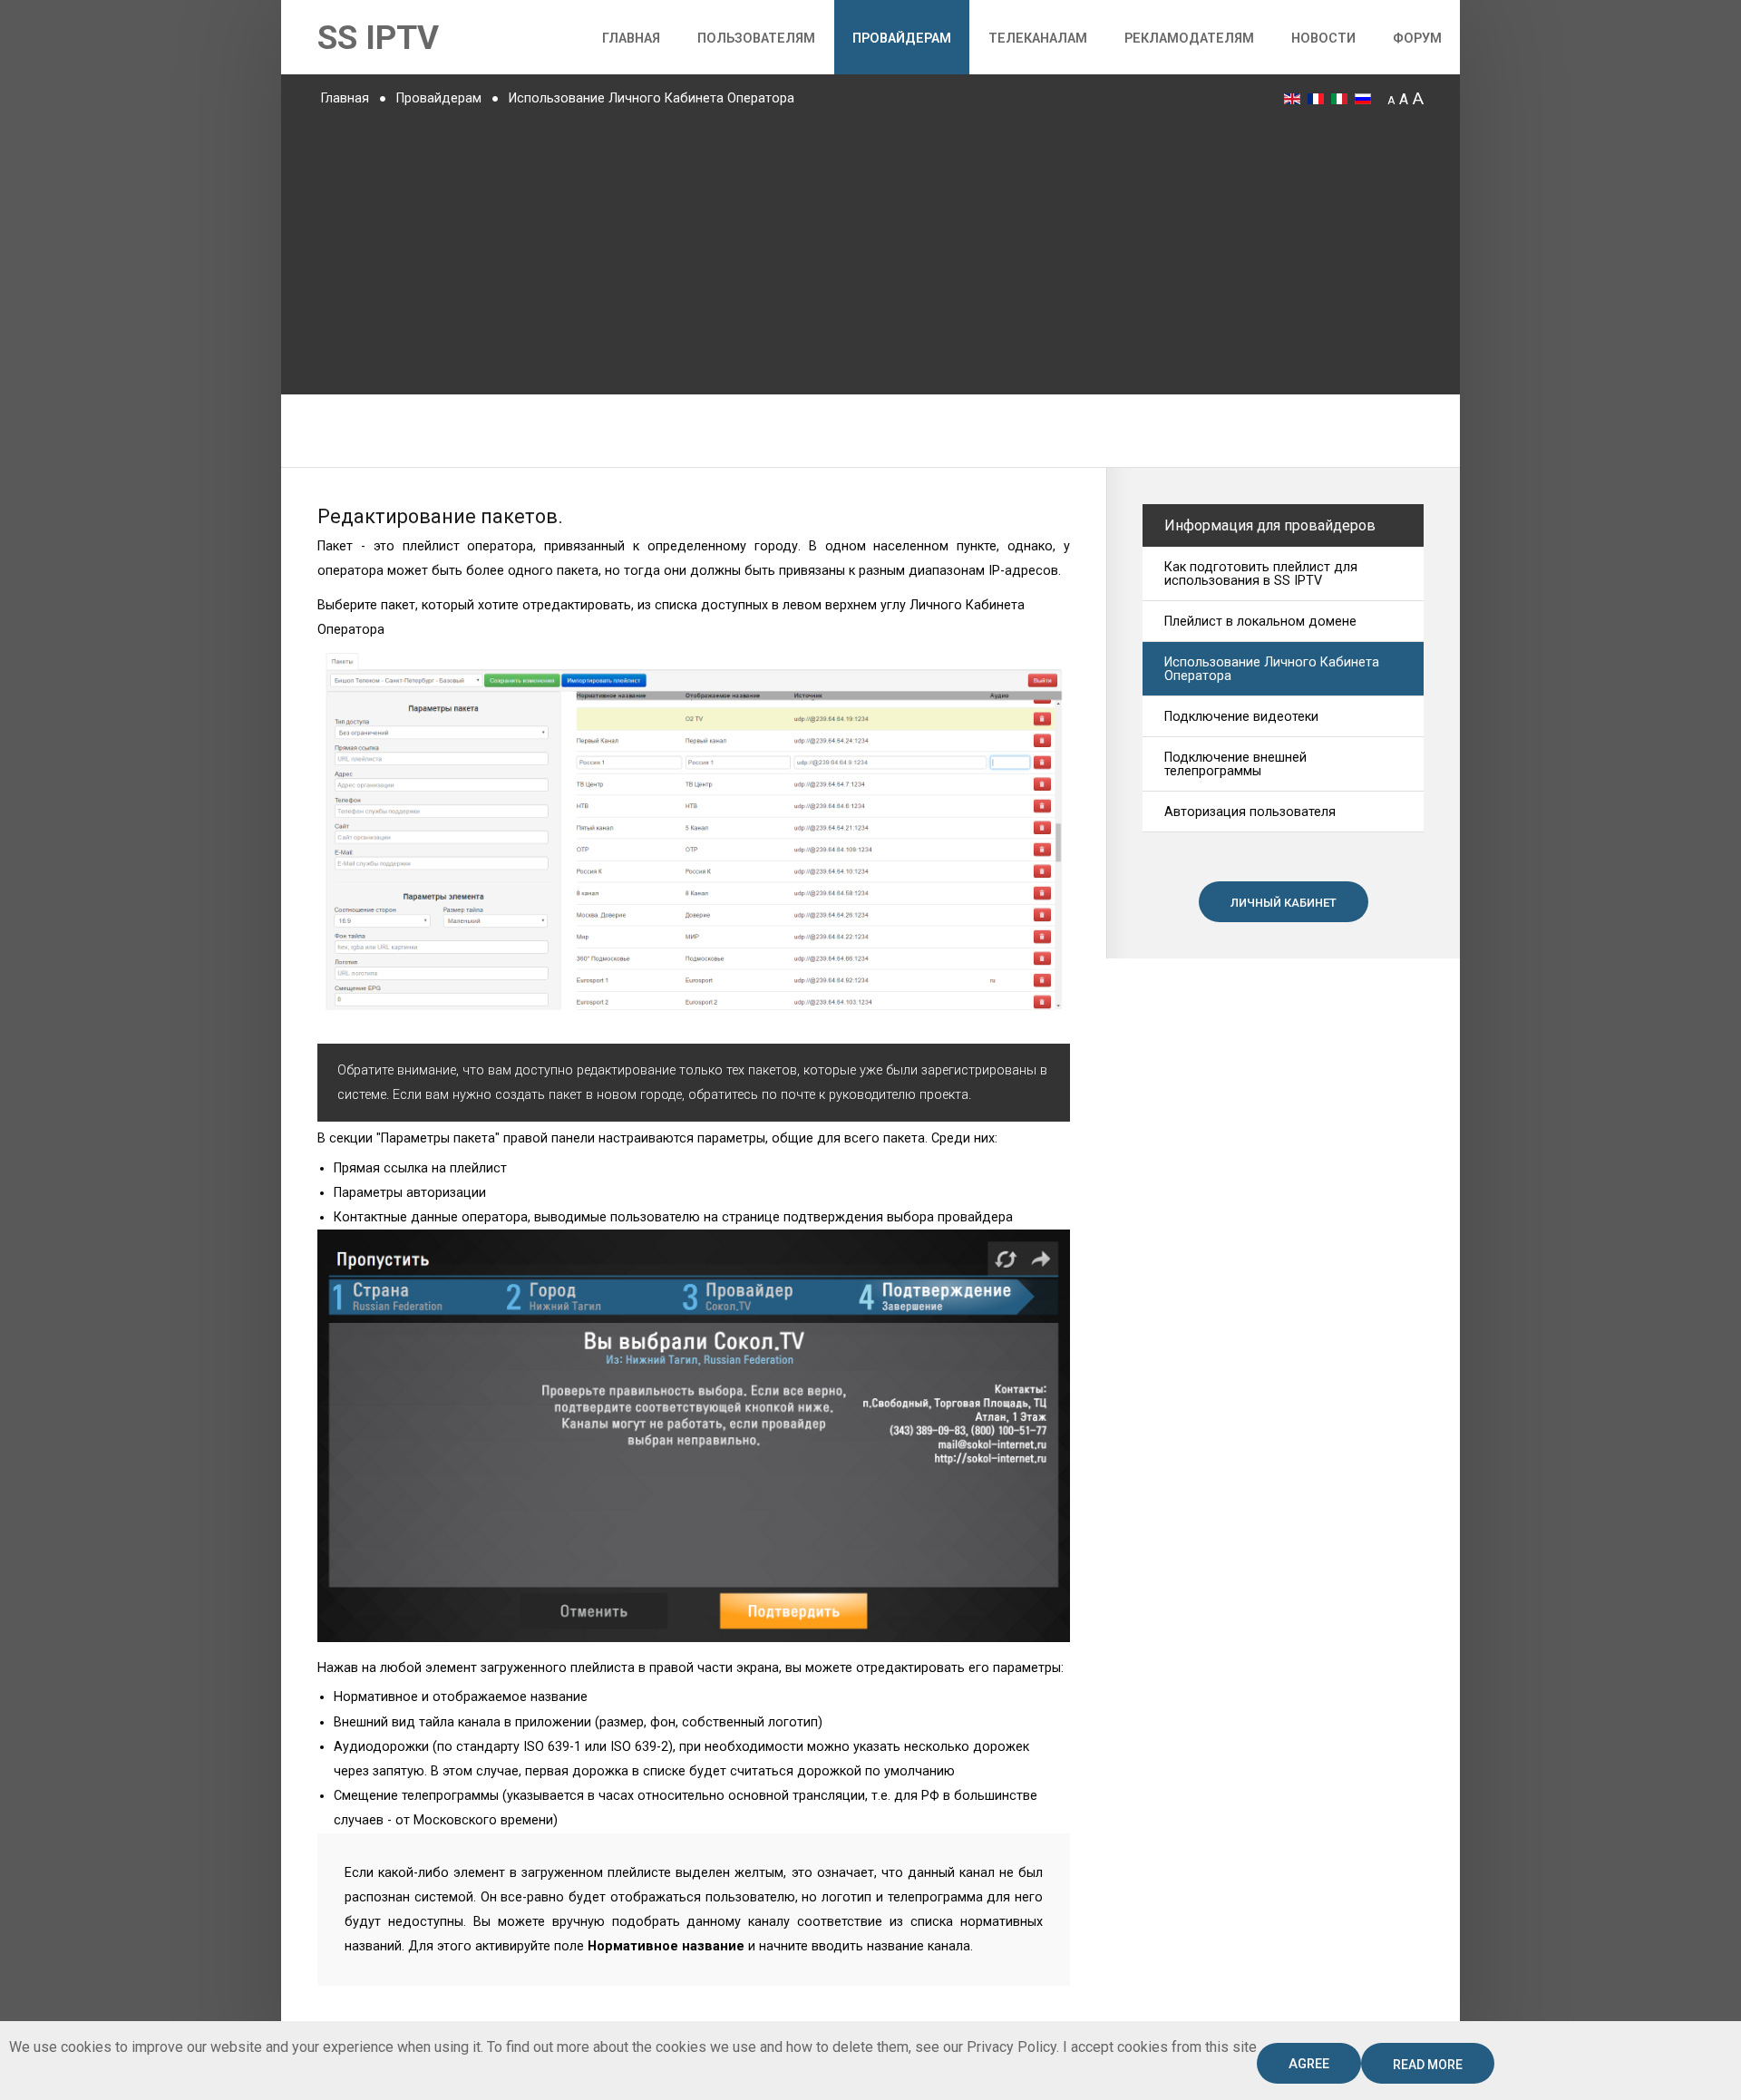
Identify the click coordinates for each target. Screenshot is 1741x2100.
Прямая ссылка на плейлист (420, 1168)
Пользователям (756, 39)
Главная (631, 39)
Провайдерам (902, 39)
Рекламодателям (1189, 39)
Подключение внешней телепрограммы (1235, 764)
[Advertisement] (870, 249)
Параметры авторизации (410, 1193)
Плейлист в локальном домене (1260, 622)
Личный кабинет (1284, 903)
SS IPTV (378, 38)
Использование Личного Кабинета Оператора (1272, 669)
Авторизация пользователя (1250, 812)
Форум (1417, 39)
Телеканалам (1038, 39)
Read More (1428, 2065)
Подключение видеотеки (1241, 717)
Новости (1323, 39)
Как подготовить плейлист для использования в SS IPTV (1261, 574)
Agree (1309, 2064)
